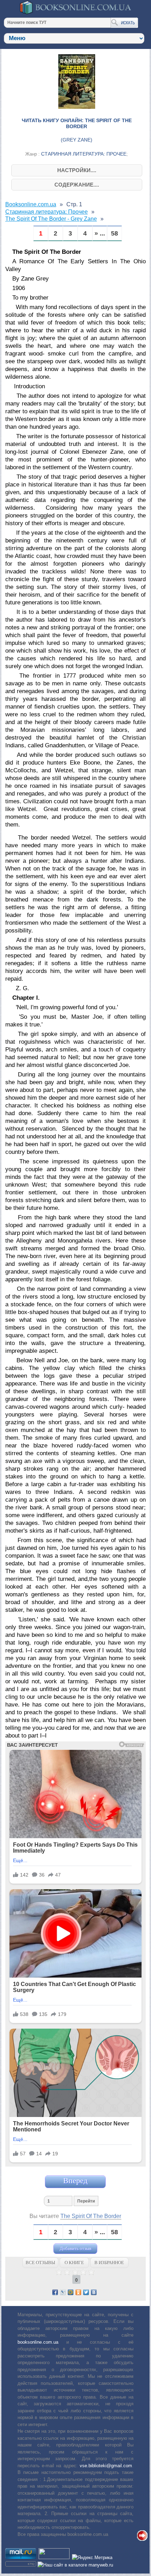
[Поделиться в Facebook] (55, 2292)
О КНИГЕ (74, 2263)
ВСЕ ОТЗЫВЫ (40, 2263)
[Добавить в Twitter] (86, 2292)
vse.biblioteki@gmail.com (106, 2466)
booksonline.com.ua (38, 2342)
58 (114, 234)
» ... (100, 234)
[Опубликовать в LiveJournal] (63, 2292)
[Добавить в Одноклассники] (78, 2292)
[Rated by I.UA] (54, 2558)
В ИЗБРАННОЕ (109, 2263)
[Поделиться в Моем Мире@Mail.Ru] (71, 2292)
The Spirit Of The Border (91, 2216)
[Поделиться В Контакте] (94, 2292)
